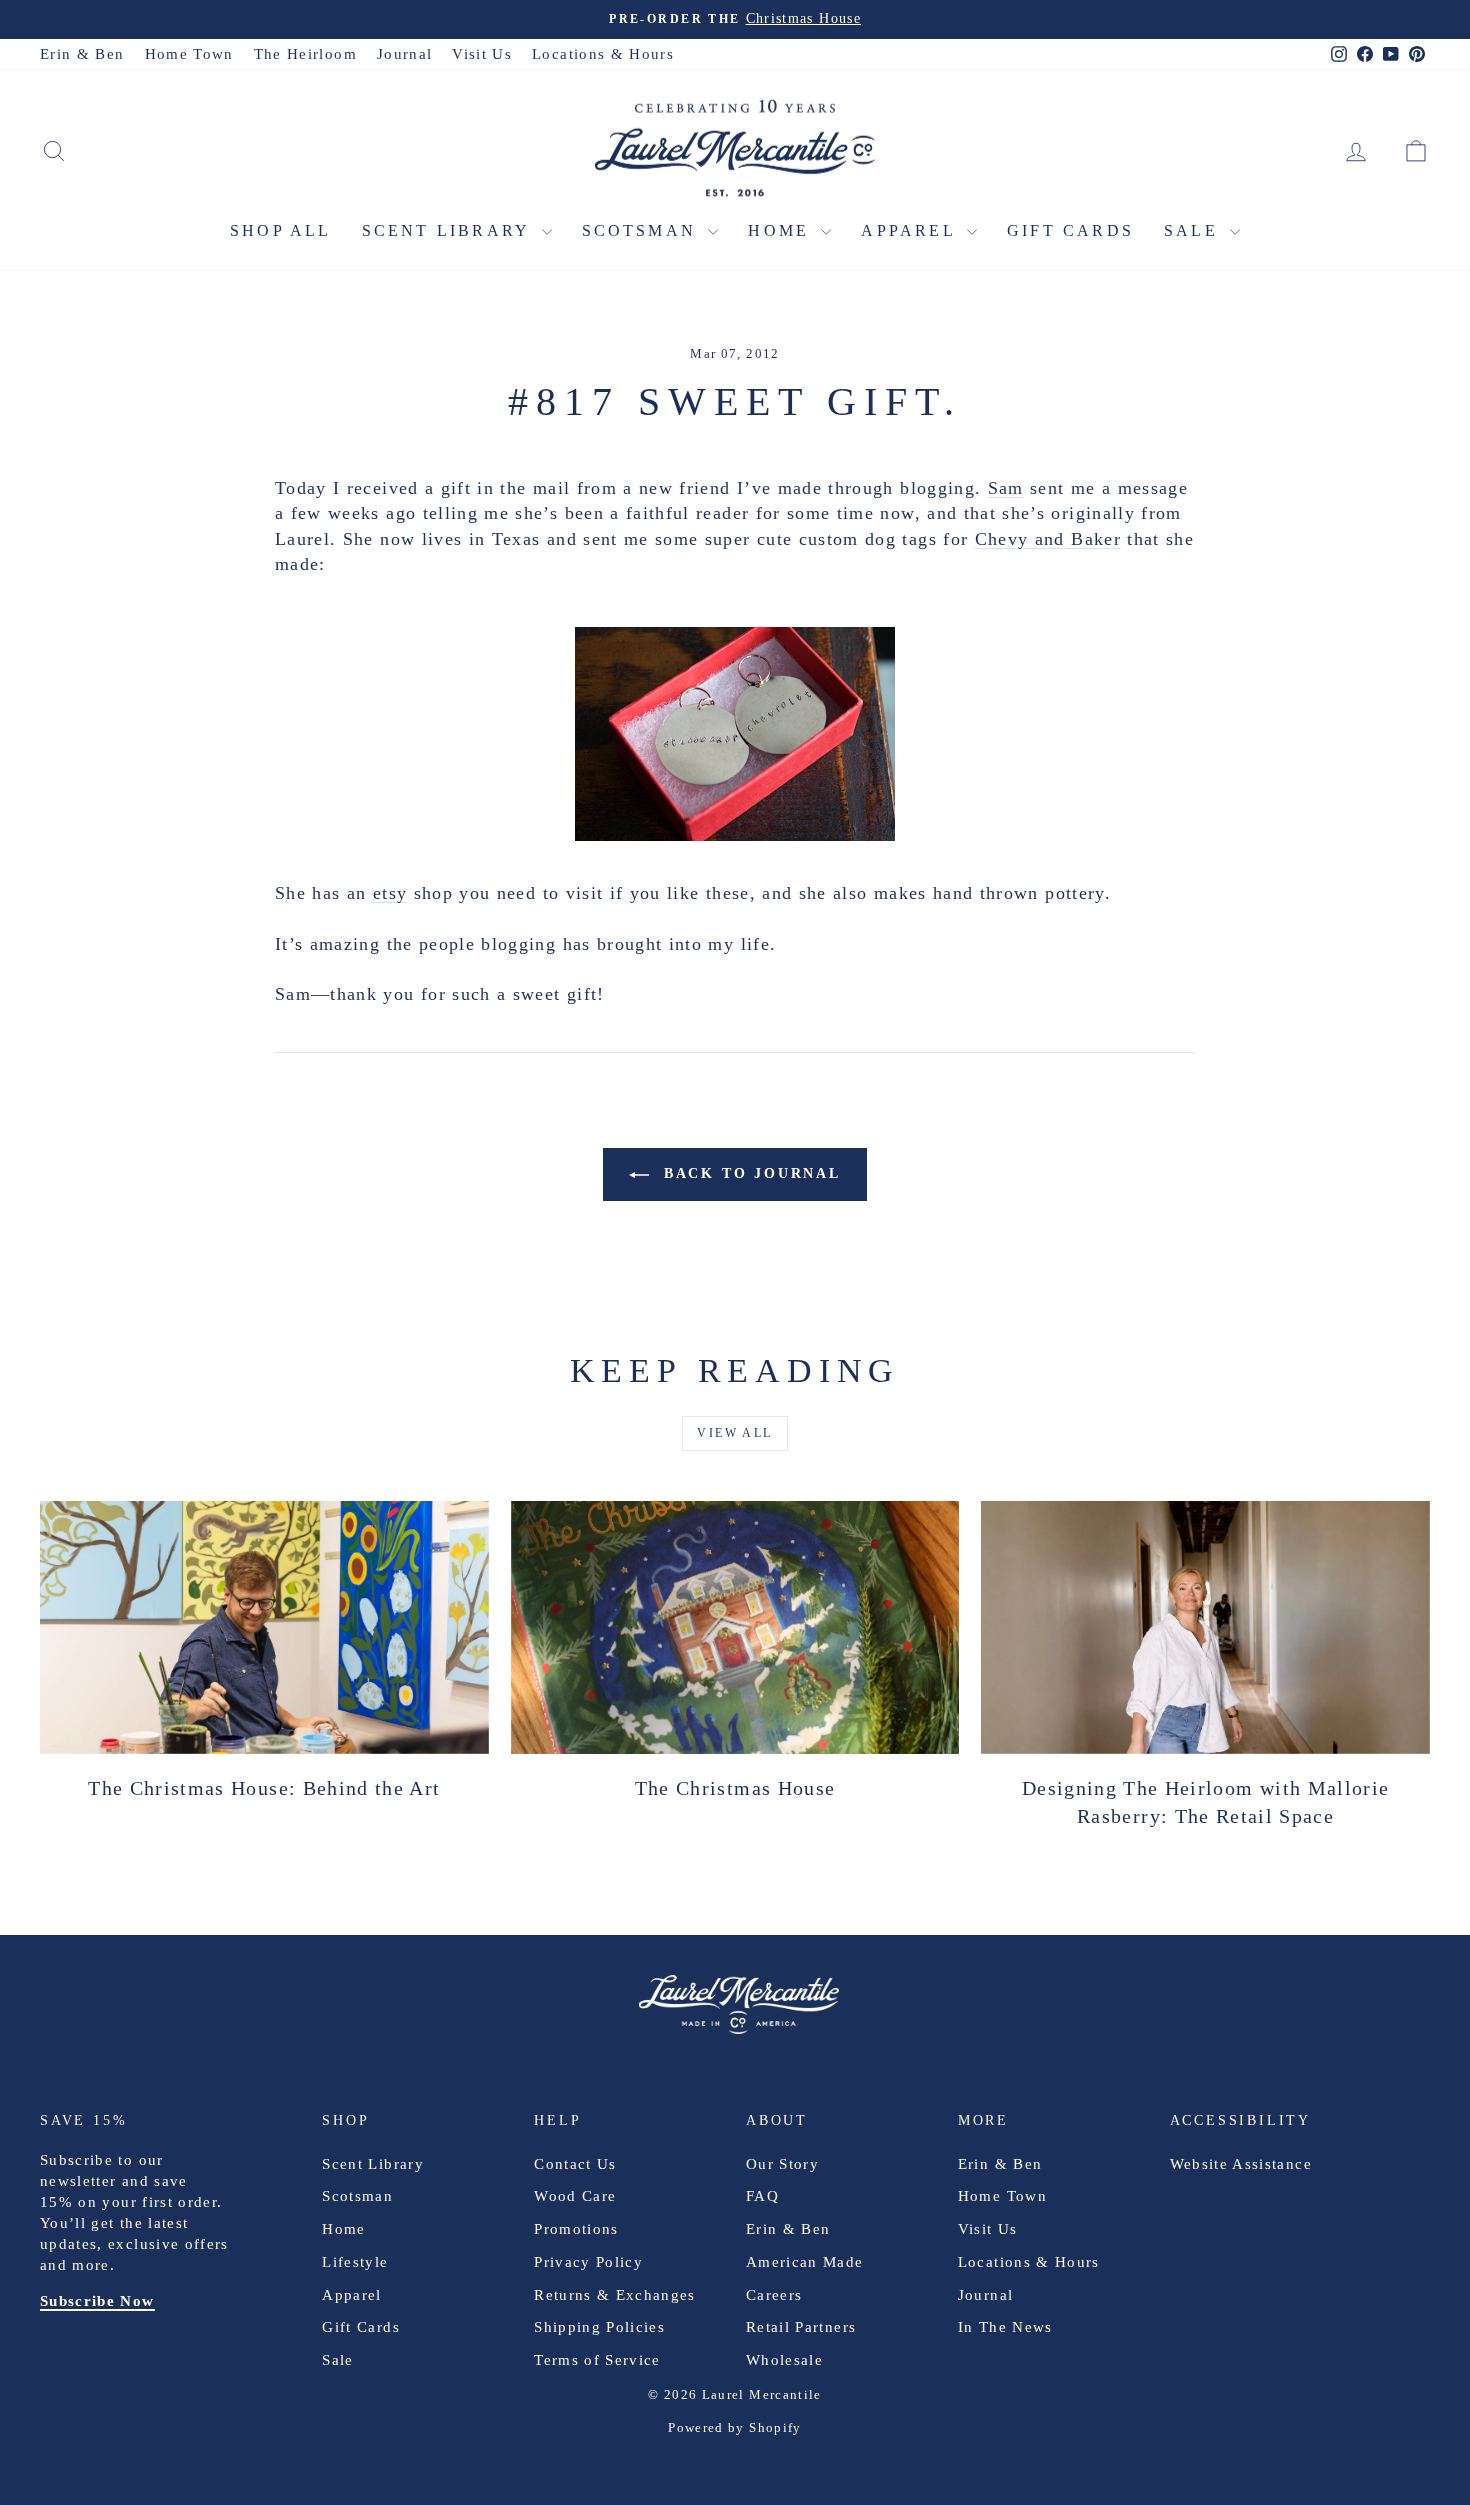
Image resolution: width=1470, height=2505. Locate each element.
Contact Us (575, 2164)
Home (782, 230)
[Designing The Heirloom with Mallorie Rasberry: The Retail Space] (1205, 1627)
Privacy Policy (588, 2262)
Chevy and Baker (1048, 539)
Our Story (782, 2164)
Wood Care (575, 2196)
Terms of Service (597, 2360)
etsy (390, 893)
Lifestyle (355, 2262)
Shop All (281, 230)
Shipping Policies (599, 2327)
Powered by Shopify (734, 2427)
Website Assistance (1241, 2164)
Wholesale (784, 2360)
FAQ (762, 2196)
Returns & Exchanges (615, 2295)
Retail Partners (801, 2327)
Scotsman (643, 230)
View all (734, 1433)
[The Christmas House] (735, 1627)
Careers (774, 2295)
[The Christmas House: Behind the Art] (264, 1627)
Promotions (576, 2229)
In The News (1005, 2327)
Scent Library (449, 230)
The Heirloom (305, 54)
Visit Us (482, 54)
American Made (805, 2262)
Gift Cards (1070, 230)
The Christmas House (735, 1788)
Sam (1006, 488)
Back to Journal (749, 1173)
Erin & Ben (82, 54)
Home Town (189, 54)
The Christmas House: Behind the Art (264, 1788)
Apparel (911, 230)
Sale (1194, 230)
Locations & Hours (603, 54)
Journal (404, 54)
